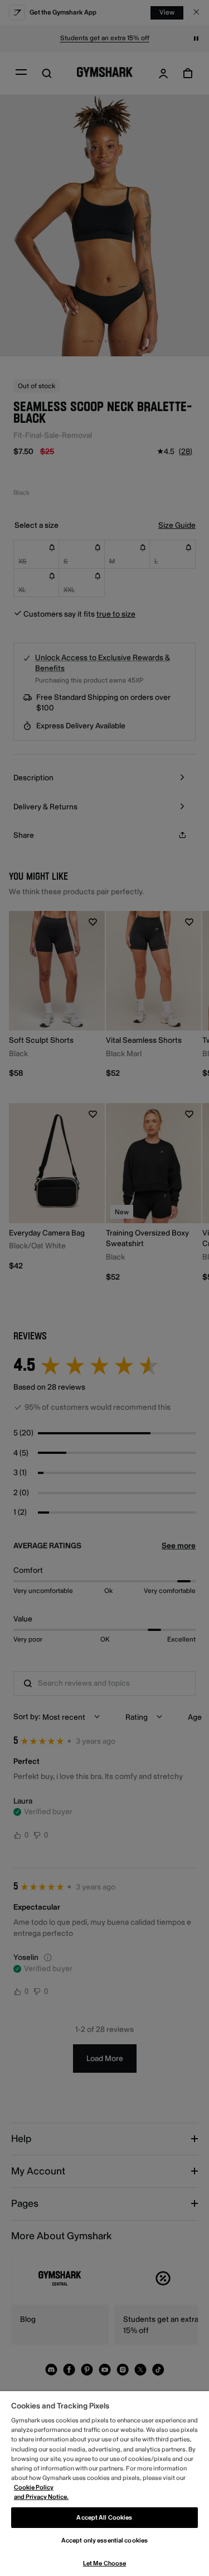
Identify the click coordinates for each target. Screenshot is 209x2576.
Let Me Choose (104, 2563)
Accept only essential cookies (104, 2541)
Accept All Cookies (104, 2518)
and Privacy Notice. (41, 2497)
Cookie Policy (34, 2487)
